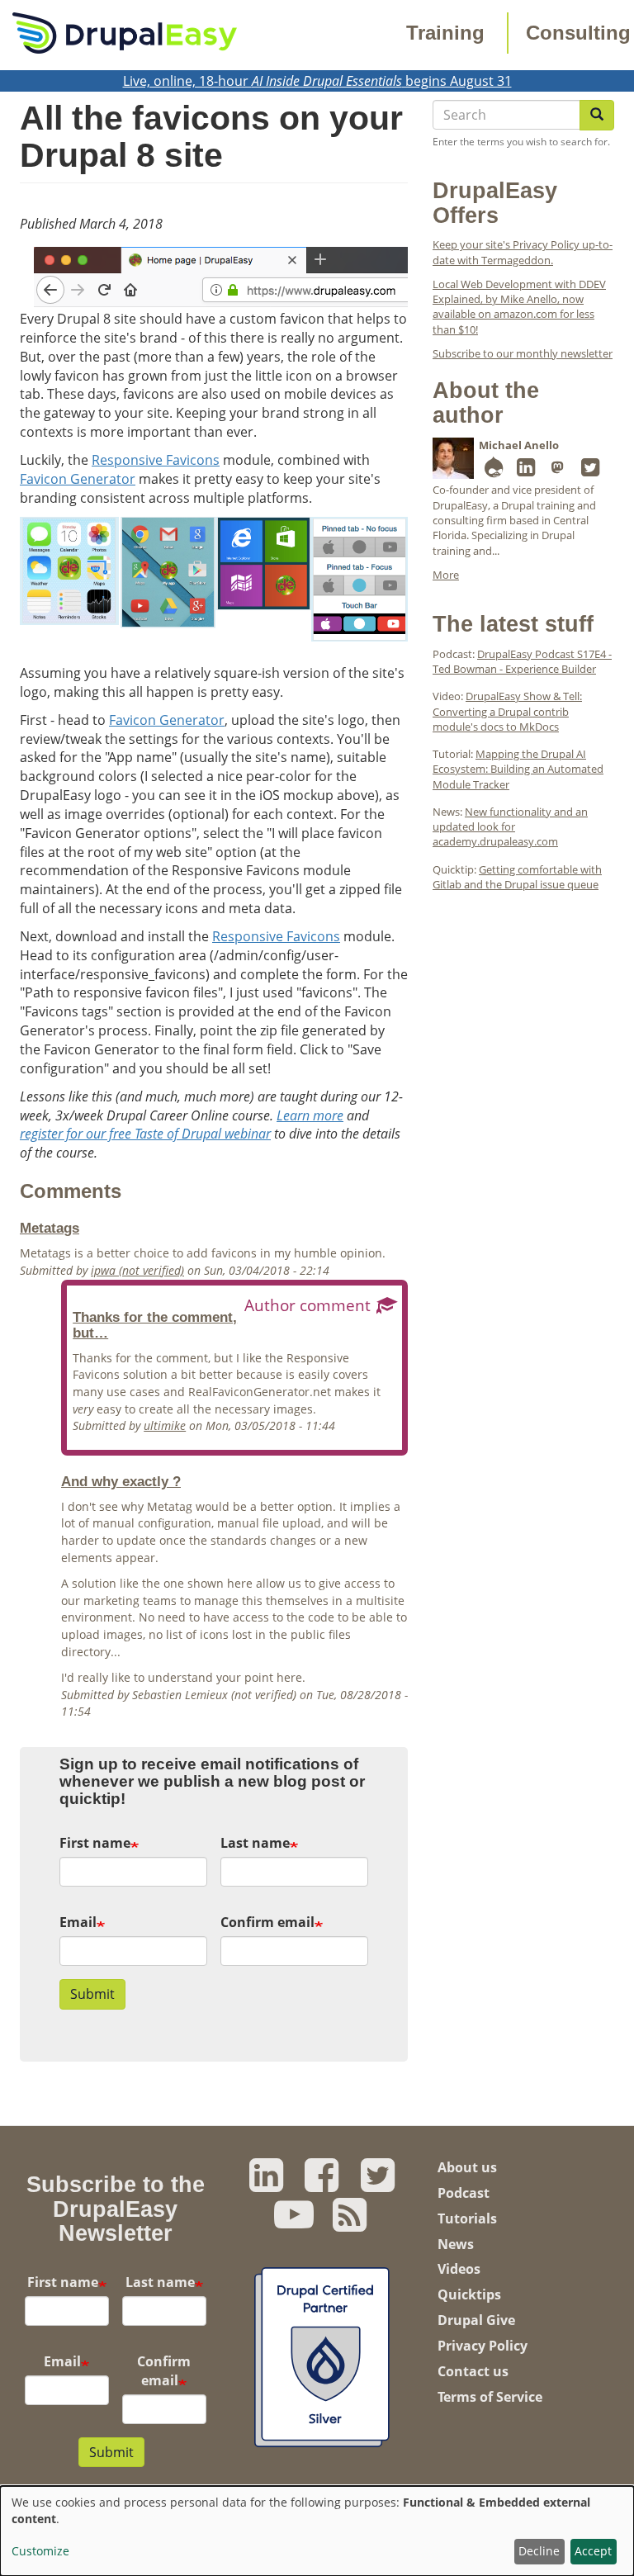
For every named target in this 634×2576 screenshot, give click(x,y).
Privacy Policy (483, 2346)
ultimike (165, 1425)
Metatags (50, 1228)
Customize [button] (40, 2551)
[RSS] (350, 2223)
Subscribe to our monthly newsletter (523, 353)
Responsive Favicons (156, 460)
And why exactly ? (121, 1481)
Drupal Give (476, 2320)
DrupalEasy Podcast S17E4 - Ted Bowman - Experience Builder (522, 661)
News (456, 2244)
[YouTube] (294, 2223)
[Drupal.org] (494, 471)
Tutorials (467, 2218)
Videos (459, 2269)
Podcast (464, 2193)
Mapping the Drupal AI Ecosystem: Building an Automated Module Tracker (518, 769)
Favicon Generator (78, 479)
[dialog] (317, 2531)
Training (445, 33)
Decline (539, 2551)
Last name (255, 1843)
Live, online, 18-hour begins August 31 (317, 81)
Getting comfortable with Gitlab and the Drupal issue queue (517, 877)
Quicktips (469, 2294)
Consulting (578, 33)
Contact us (473, 2371)
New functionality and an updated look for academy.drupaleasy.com (510, 827)
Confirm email (267, 1922)
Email (78, 1922)
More (446, 575)
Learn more (310, 1115)
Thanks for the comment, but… (155, 1325)
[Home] (125, 31)
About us (467, 2167)
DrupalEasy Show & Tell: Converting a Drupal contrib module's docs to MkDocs (507, 711)
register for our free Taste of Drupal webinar (145, 1134)
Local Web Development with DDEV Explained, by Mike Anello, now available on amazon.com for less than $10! (519, 307)
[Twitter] (590, 471)
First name (95, 1843)
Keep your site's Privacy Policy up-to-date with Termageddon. (523, 252)
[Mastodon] (558, 471)
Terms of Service (490, 2397)
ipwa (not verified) (137, 1270)
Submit (92, 1994)
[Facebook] (322, 2184)
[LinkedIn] (526, 471)
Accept (593, 2551)
